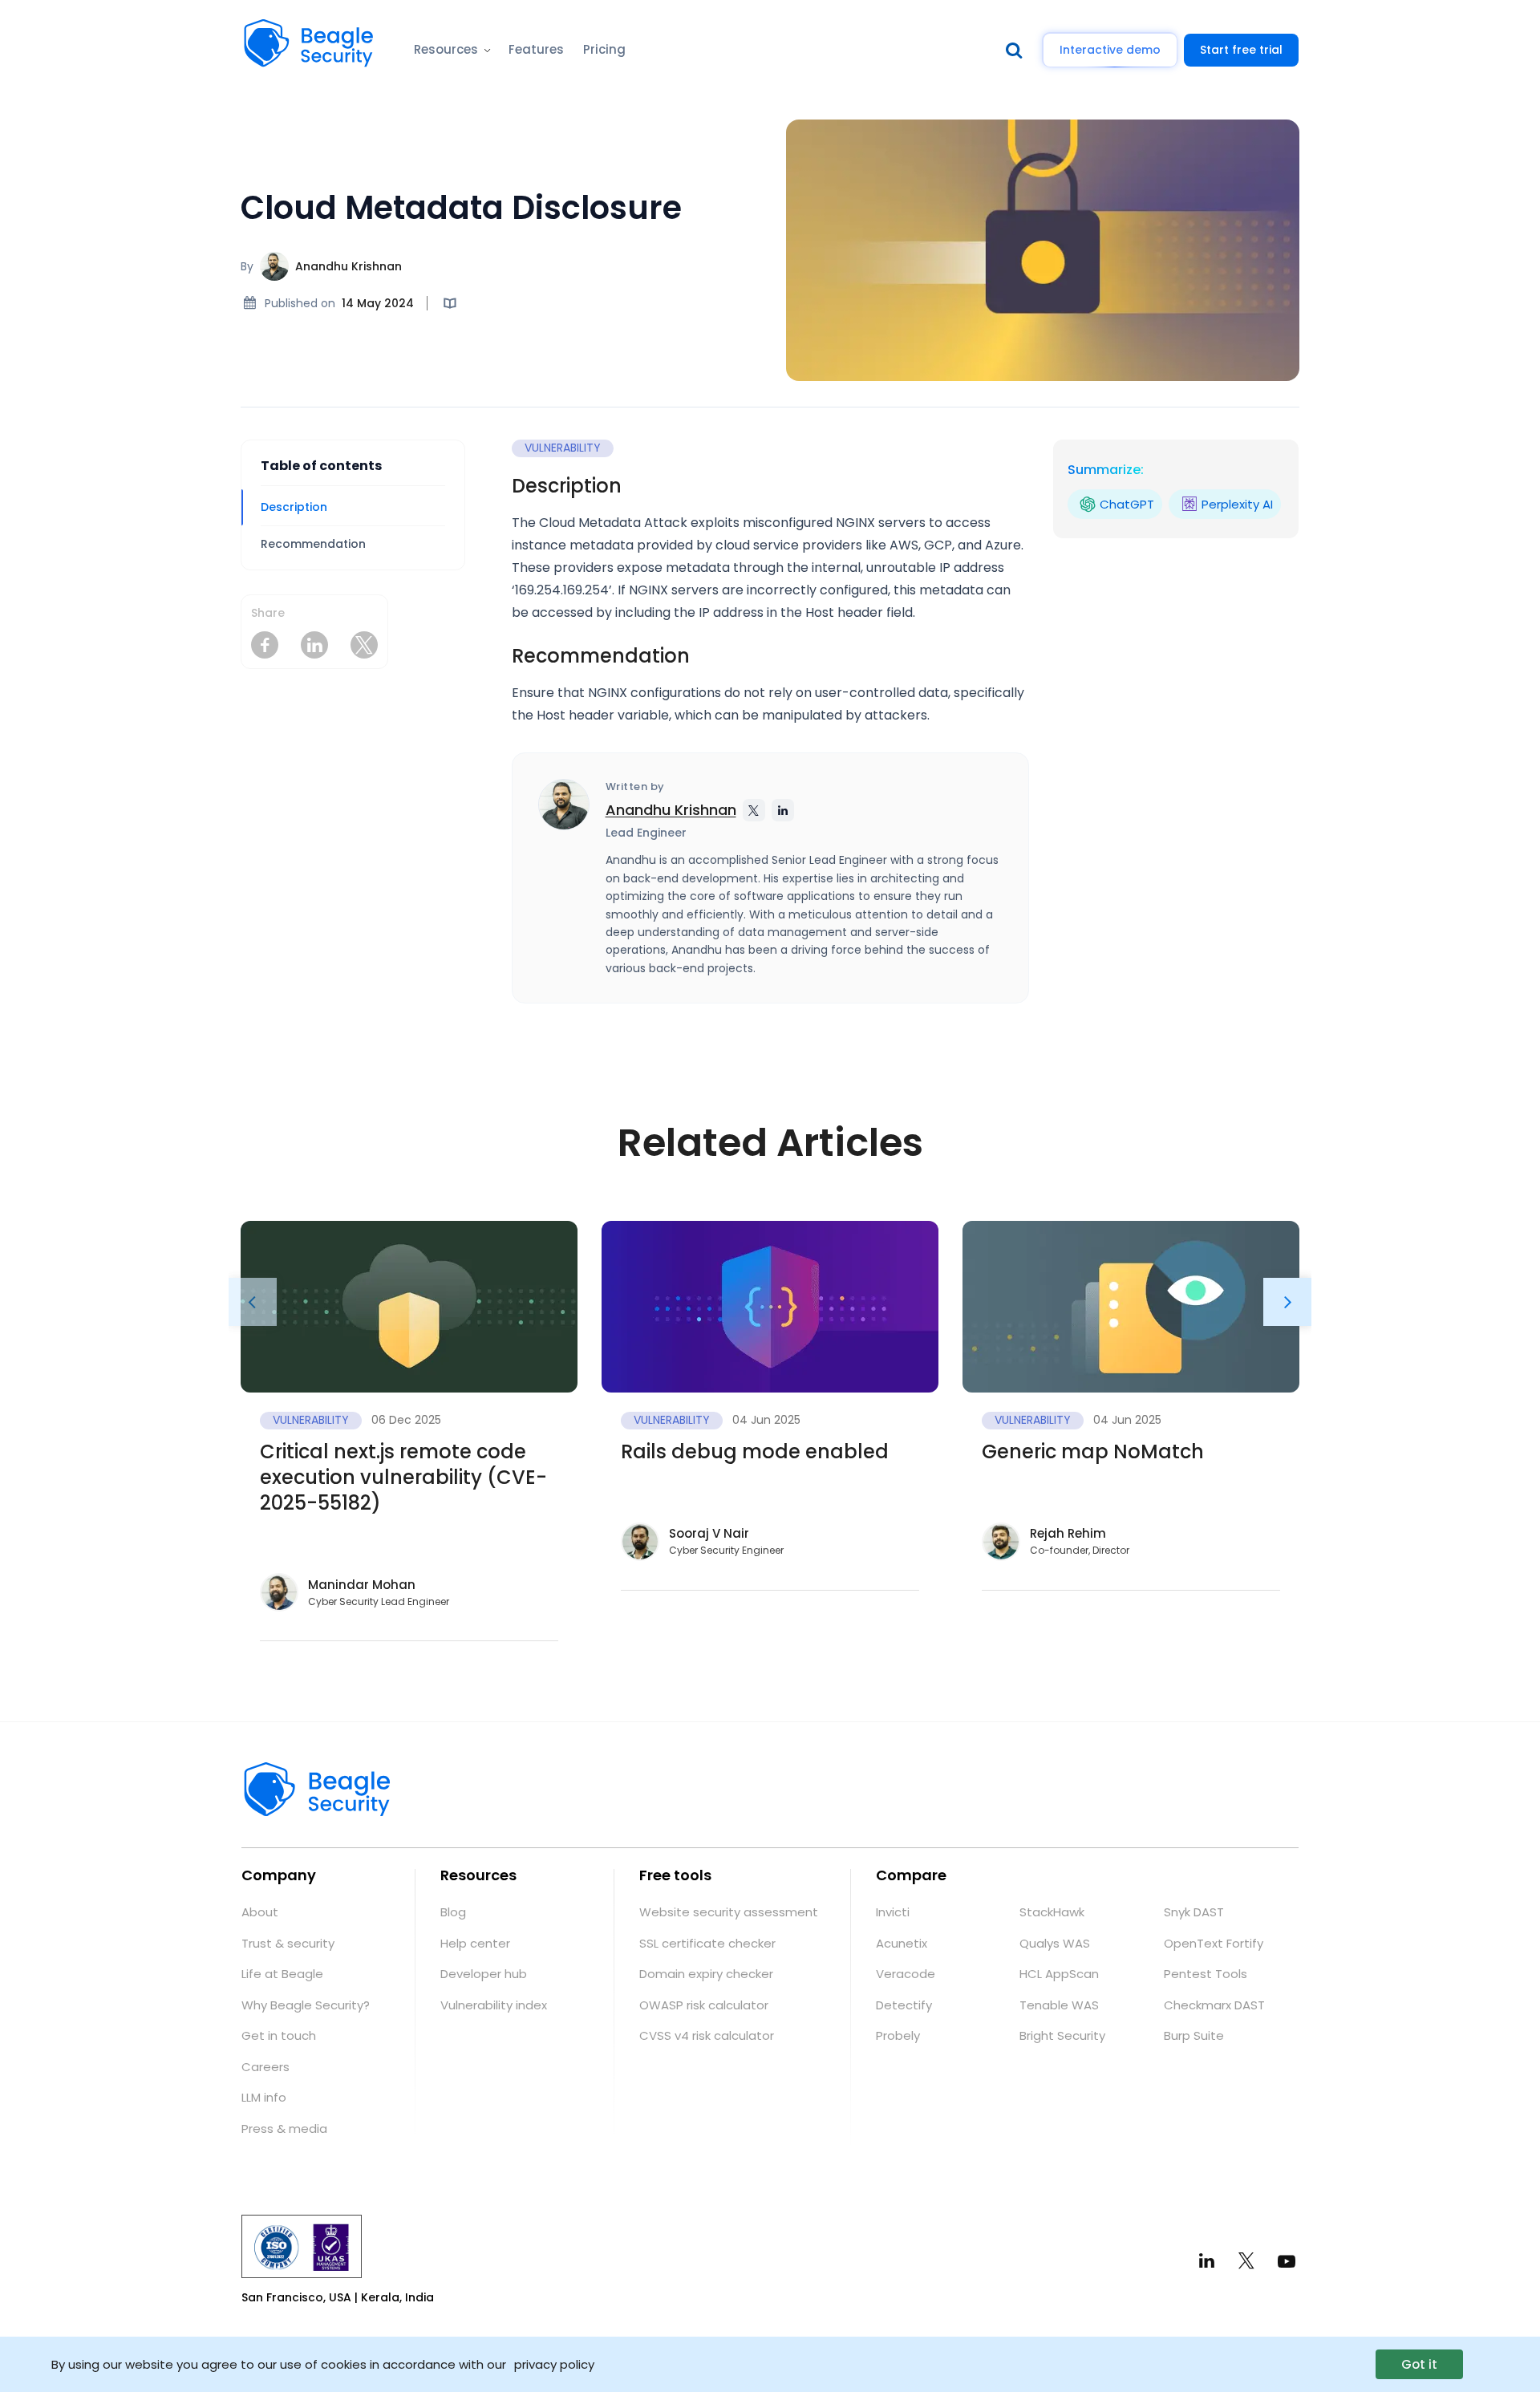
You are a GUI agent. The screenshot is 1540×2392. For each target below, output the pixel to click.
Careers (265, 2067)
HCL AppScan (1059, 1974)
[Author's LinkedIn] (783, 810)
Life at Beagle (282, 1974)
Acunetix (902, 1943)
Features (536, 49)
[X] (1246, 2260)
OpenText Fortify (1214, 1943)
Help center (475, 1943)
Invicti (893, 1912)
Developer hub (484, 1974)
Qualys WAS (1055, 1943)
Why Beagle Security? (306, 2005)
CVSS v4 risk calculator (707, 2035)
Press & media (284, 2128)
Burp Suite (1194, 2035)
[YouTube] (1286, 2260)
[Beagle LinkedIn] (314, 645)
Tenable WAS (1059, 2005)
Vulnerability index (494, 2005)
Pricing (604, 49)
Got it (1419, 2364)
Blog (453, 1912)
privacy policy (554, 2364)
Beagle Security (290, 28)
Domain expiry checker (706, 1974)
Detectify (904, 2005)
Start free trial (1241, 50)
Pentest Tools (1206, 1974)
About (260, 1912)
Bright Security (1062, 2035)
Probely (898, 2035)
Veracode (906, 1974)
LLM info (264, 2097)
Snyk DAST (1194, 1912)
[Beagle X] (364, 645)
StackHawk (1052, 1912)
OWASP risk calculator (704, 2005)
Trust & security (288, 1943)
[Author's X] (754, 810)
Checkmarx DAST (1214, 2005)
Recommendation (313, 544)
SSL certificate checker (707, 1943)
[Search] (1018, 50)
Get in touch (279, 2035)
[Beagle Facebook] (265, 645)
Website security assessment (729, 1912)
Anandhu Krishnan (349, 266)
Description (294, 507)
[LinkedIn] (1207, 2261)
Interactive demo (1110, 50)
